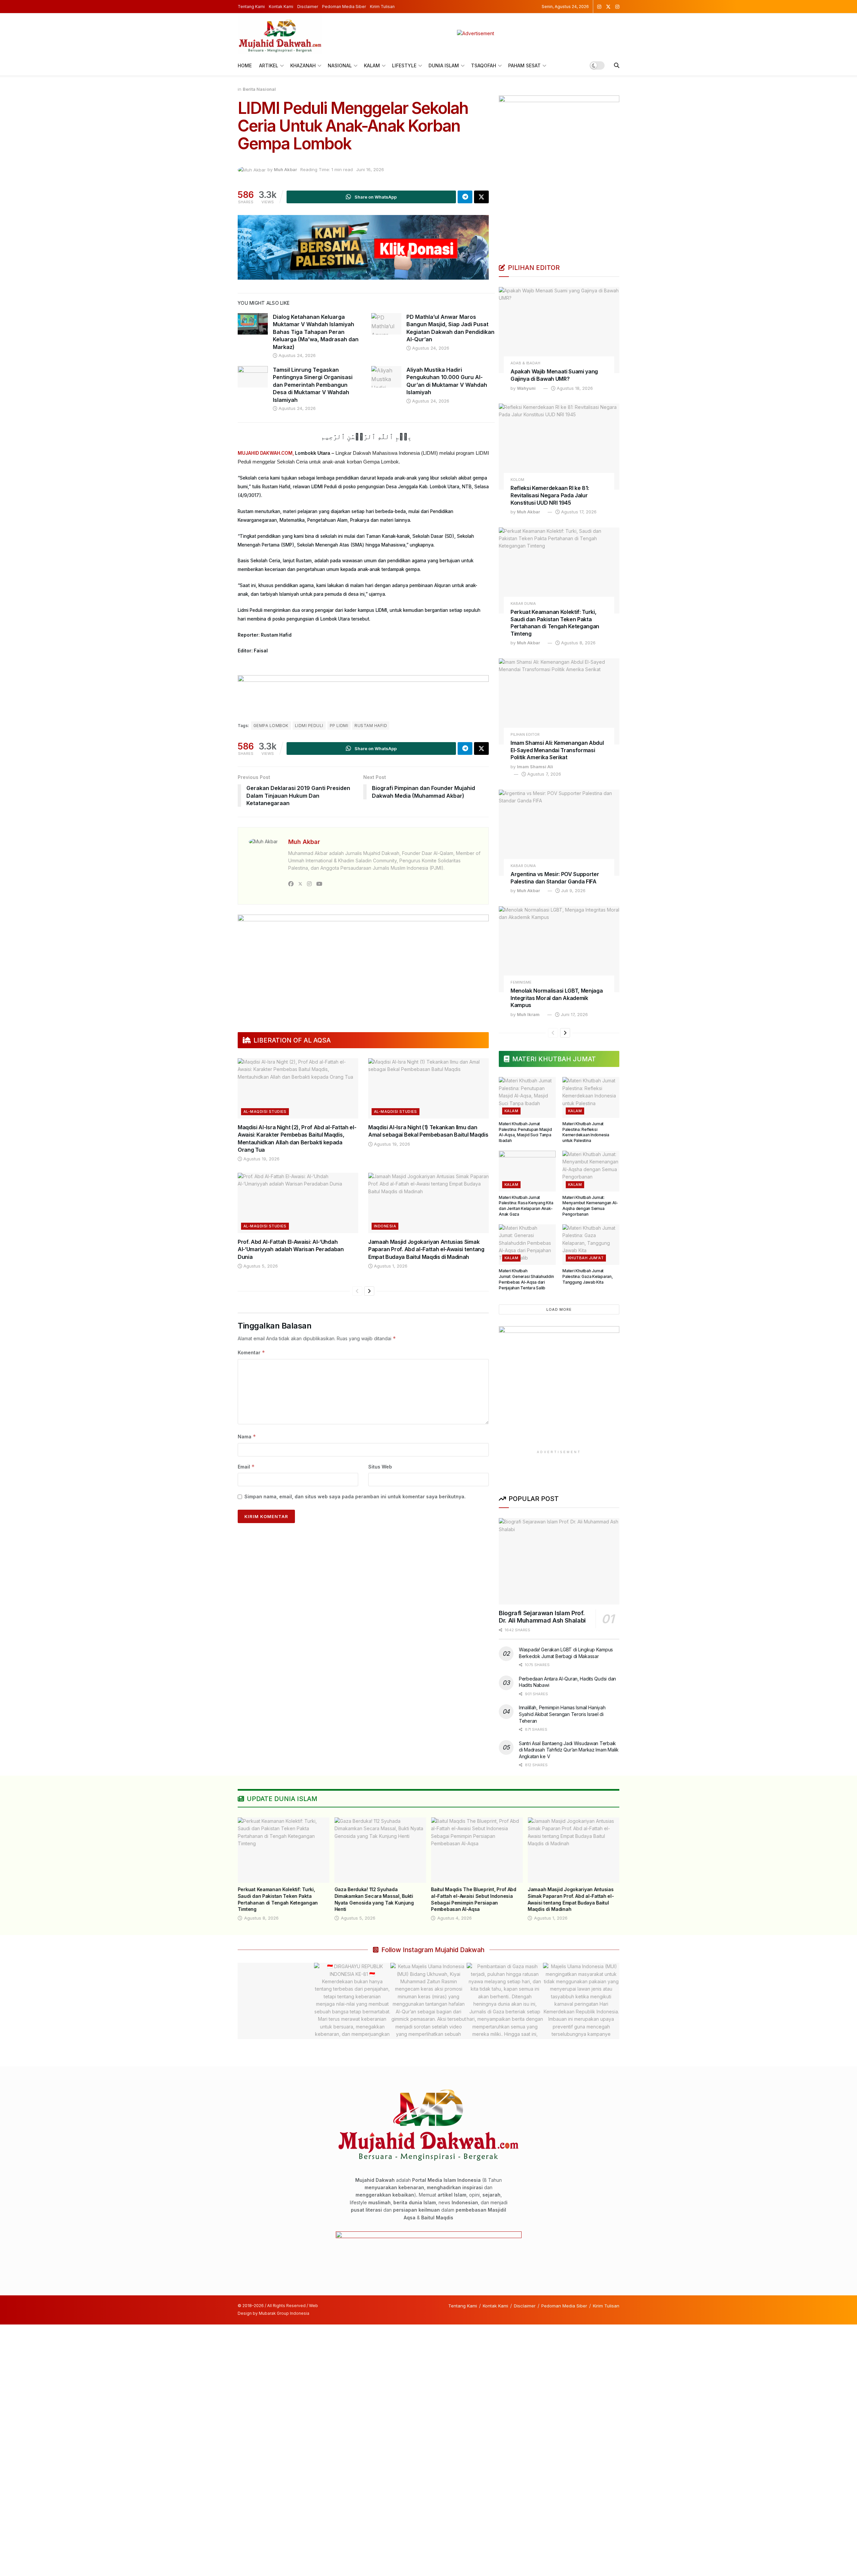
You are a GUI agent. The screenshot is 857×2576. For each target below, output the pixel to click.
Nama (247, 1437)
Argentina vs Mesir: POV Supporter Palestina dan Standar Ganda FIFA (555, 878)
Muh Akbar (285, 169)
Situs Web (380, 1467)
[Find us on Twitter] (608, 7)
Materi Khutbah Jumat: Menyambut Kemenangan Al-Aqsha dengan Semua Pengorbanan (590, 1206)
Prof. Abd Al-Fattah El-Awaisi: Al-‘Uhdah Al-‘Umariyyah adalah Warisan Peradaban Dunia (291, 1249)
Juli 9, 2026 (573, 890)
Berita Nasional (259, 89)
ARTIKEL (269, 65)
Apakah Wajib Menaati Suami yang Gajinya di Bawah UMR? (554, 375)
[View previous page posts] (357, 1291)
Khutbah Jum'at (586, 1258)
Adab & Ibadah (525, 363)
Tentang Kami (251, 7)
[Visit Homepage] (280, 33)
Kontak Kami (281, 7)
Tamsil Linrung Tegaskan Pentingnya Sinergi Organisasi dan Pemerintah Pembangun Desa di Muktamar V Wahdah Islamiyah (313, 385)
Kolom (517, 480)
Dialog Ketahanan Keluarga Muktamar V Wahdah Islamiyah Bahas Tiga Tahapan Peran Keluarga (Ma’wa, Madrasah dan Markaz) (316, 332)
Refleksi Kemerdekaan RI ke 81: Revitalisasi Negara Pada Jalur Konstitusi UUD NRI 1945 (550, 495)
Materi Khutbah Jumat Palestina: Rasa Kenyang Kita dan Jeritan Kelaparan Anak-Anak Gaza (526, 1206)
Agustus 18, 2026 (574, 388)
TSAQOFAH (484, 65)
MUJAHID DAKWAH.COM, (266, 453)
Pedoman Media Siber (344, 7)
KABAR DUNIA (523, 604)
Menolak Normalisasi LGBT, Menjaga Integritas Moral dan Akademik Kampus (557, 998)
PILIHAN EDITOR (525, 735)
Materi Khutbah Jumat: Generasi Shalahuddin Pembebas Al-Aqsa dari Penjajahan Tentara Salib (526, 1279)
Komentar (251, 1352)
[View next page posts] (369, 1291)
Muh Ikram (528, 1014)
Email (246, 1467)
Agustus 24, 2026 (296, 355)
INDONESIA (385, 1226)
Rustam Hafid (371, 726)
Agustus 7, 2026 (543, 774)
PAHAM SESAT (524, 65)
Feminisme (521, 982)
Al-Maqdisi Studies (265, 1112)
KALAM (372, 65)
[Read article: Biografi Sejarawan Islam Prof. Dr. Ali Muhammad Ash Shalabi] (559, 1561)
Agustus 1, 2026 (390, 1266)
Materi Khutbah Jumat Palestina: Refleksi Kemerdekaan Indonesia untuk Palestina (586, 1132)
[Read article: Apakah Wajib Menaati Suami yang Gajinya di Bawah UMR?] (559, 330)
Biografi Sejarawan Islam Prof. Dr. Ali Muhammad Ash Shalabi (542, 1617)
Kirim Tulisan (382, 7)
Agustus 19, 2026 (261, 1159)
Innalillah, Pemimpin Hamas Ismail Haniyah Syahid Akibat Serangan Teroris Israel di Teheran (562, 1714)
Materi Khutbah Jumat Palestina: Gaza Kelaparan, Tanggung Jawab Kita (588, 1276)
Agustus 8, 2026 (578, 643)
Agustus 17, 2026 (578, 512)
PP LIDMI (339, 726)
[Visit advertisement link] (476, 33)
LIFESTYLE (404, 65)
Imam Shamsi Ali (535, 767)
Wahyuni (526, 388)
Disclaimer (308, 7)
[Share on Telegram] (465, 197)
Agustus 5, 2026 (260, 1266)
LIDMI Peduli (309, 726)
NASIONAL (340, 65)
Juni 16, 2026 (370, 169)
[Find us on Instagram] (599, 7)
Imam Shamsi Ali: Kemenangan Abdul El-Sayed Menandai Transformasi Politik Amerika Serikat (557, 750)
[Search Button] (617, 65)
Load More (559, 1309)
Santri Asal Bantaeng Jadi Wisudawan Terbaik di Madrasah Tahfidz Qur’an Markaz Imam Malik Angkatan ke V (569, 1750)
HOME (245, 65)
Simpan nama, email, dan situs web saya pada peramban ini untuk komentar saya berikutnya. (355, 1496)
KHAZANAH (303, 65)
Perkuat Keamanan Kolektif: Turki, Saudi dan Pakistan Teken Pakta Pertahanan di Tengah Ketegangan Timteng (555, 623)
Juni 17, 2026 (574, 1014)
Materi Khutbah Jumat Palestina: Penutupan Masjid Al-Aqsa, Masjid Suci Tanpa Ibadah (525, 1132)
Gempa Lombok (271, 726)
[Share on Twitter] (481, 197)
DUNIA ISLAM (444, 65)
